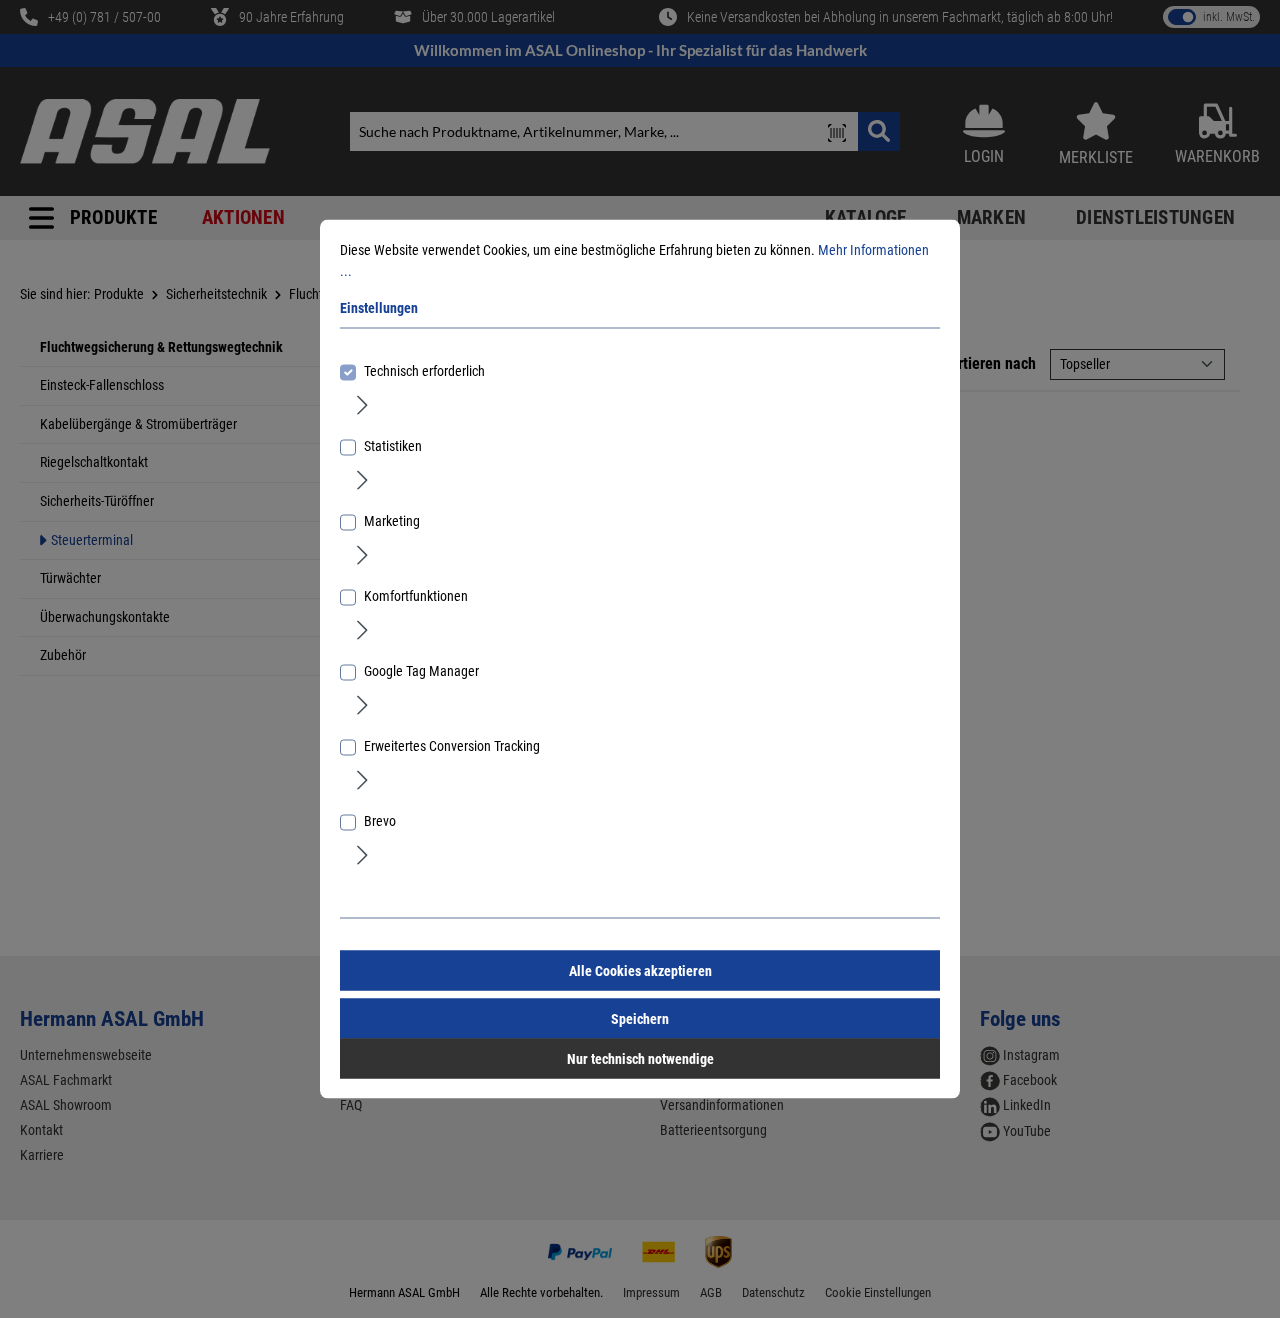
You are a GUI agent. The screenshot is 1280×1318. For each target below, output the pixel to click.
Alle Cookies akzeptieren (640, 971)
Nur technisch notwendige (640, 1059)
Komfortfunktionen (416, 596)
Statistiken (393, 446)
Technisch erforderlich (424, 371)
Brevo (380, 821)
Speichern (640, 1019)
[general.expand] (362, 404)
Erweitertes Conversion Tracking (452, 746)
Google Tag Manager (421, 671)
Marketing (392, 521)
